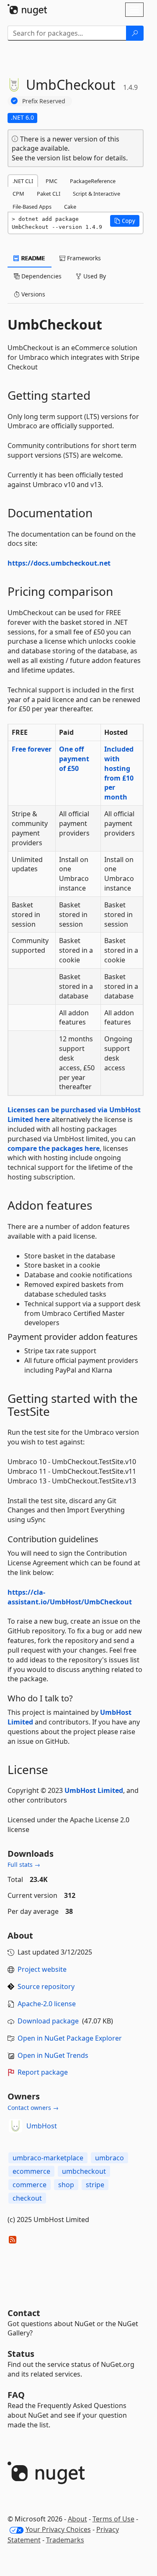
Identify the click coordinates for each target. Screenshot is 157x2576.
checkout (27, 2198)
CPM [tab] (18, 194)
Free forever (32, 749)
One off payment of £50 (74, 759)
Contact (24, 2313)
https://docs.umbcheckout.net (59, 563)
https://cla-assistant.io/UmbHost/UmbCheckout (70, 1597)
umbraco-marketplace (48, 2158)
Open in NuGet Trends (53, 2055)
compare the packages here (54, 1148)
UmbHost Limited (94, 1790)
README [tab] (32, 258)
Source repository (46, 1986)
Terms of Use (113, 2519)
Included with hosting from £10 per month (119, 773)
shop (66, 2185)
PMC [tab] (51, 181)
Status (21, 2354)
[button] (125, 221)
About (77, 2519)
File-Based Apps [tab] (32, 207)
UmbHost (42, 2126)
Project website (42, 1969)
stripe (95, 2185)
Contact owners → (33, 2108)
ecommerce (31, 2171)
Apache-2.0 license (47, 2004)
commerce (30, 2185)
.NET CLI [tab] (23, 181)
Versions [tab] (32, 294)
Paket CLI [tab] (49, 194)
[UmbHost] (15, 2126)
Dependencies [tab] (41, 276)
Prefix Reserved (44, 101)
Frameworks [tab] (83, 258)
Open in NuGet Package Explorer (70, 2038)
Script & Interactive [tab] (97, 194)
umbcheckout (84, 2171)
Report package (43, 2072)
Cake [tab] (70, 207)
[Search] (135, 33)
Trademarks (65, 2540)
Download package (48, 2021)
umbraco (109, 2158)
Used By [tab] (94, 276)
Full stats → (24, 1865)
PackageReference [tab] (93, 181)
